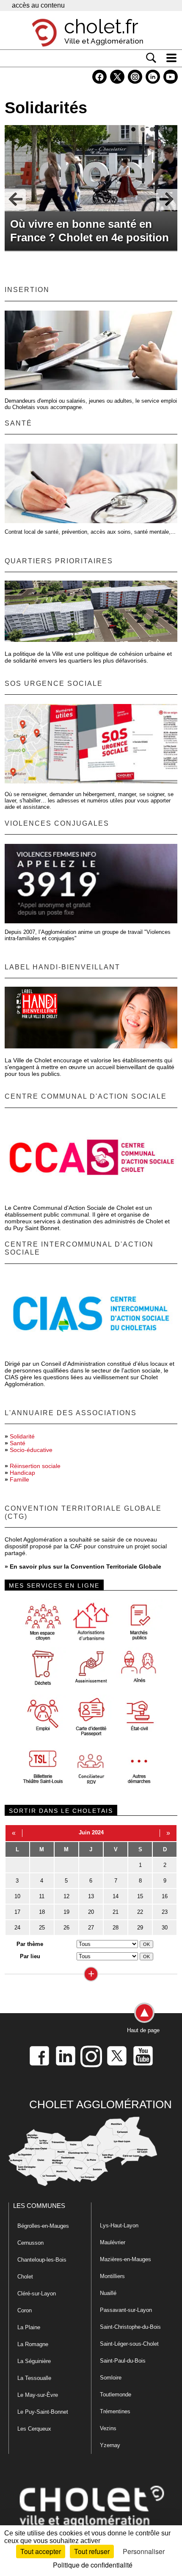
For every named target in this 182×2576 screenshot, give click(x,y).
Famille (19, 1479)
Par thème (30, 1944)
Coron (25, 2310)
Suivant (167, 199)
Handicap (22, 1473)
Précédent (15, 199)
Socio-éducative (31, 1450)
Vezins (108, 2428)
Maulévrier (113, 2242)
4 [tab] (161, 129)
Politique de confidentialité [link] (93, 2565)
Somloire (111, 2378)
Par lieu (30, 1956)
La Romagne (33, 2344)
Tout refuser (92, 2551)
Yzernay (110, 2445)
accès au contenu (38, 5)
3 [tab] (152, 129)
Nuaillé (108, 2293)
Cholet (25, 2277)
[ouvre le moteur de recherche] (151, 58)
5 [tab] (171, 129)
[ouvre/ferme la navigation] (171, 58)
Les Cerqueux (34, 2429)
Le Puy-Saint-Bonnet (43, 2412)
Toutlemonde (116, 2395)
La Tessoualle (34, 2378)
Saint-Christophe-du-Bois (130, 2327)
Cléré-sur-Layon (37, 2294)
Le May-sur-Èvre (38, 2395)
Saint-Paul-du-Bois (123, 2361)
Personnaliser (144, 2551)
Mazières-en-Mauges (125, 2259)
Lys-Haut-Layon (119, 2225)
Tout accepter (41, 2551)
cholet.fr (101, 27)
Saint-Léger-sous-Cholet (129, 2344)
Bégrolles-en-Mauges (43, 2226)
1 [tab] (133, 129)
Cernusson (30, 2243)
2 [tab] (143, 129)
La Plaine (29, 2327)
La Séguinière (34, 2361)
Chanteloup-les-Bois (42, 2260)
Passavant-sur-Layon (126, 2310)
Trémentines (115, 2411)
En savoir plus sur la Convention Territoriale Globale (85, 1566)
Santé (18, 1443)
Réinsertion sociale (35, 1466)
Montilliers (112, 2276)
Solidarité (22, 1436)
